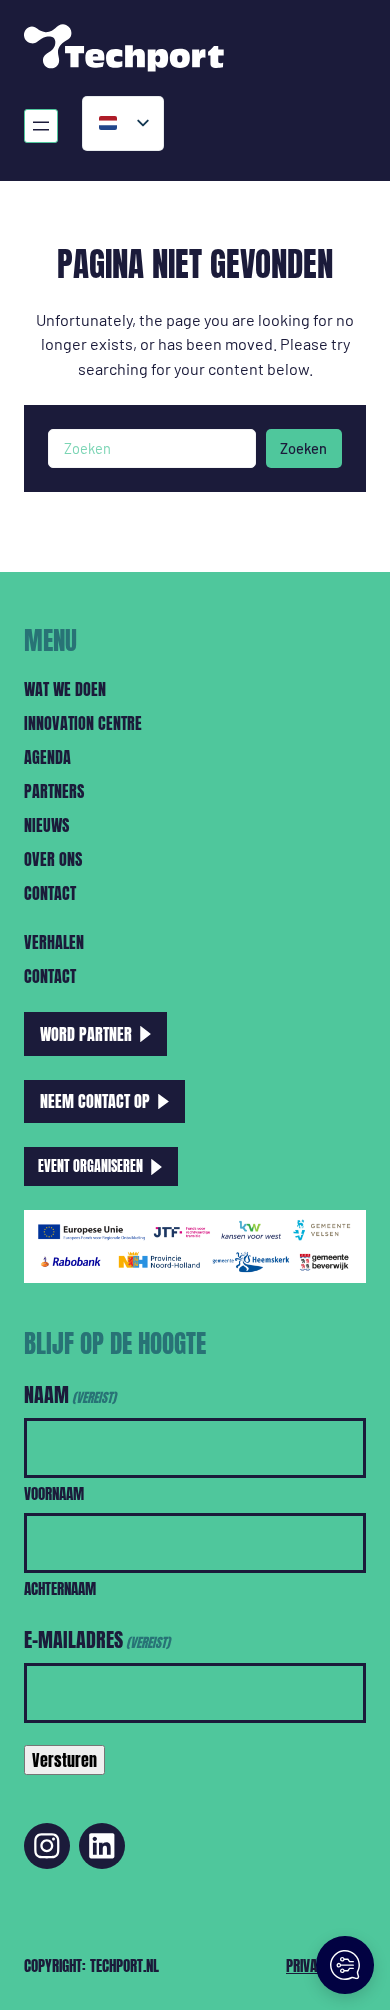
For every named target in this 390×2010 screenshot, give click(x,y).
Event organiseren (90, 1166)
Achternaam (60, 1588)
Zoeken (303, 448)
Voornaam (54, 1493)
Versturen (64, 1760)
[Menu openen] (41, 126)
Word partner (86, 1034)
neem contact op (95, 1101)
